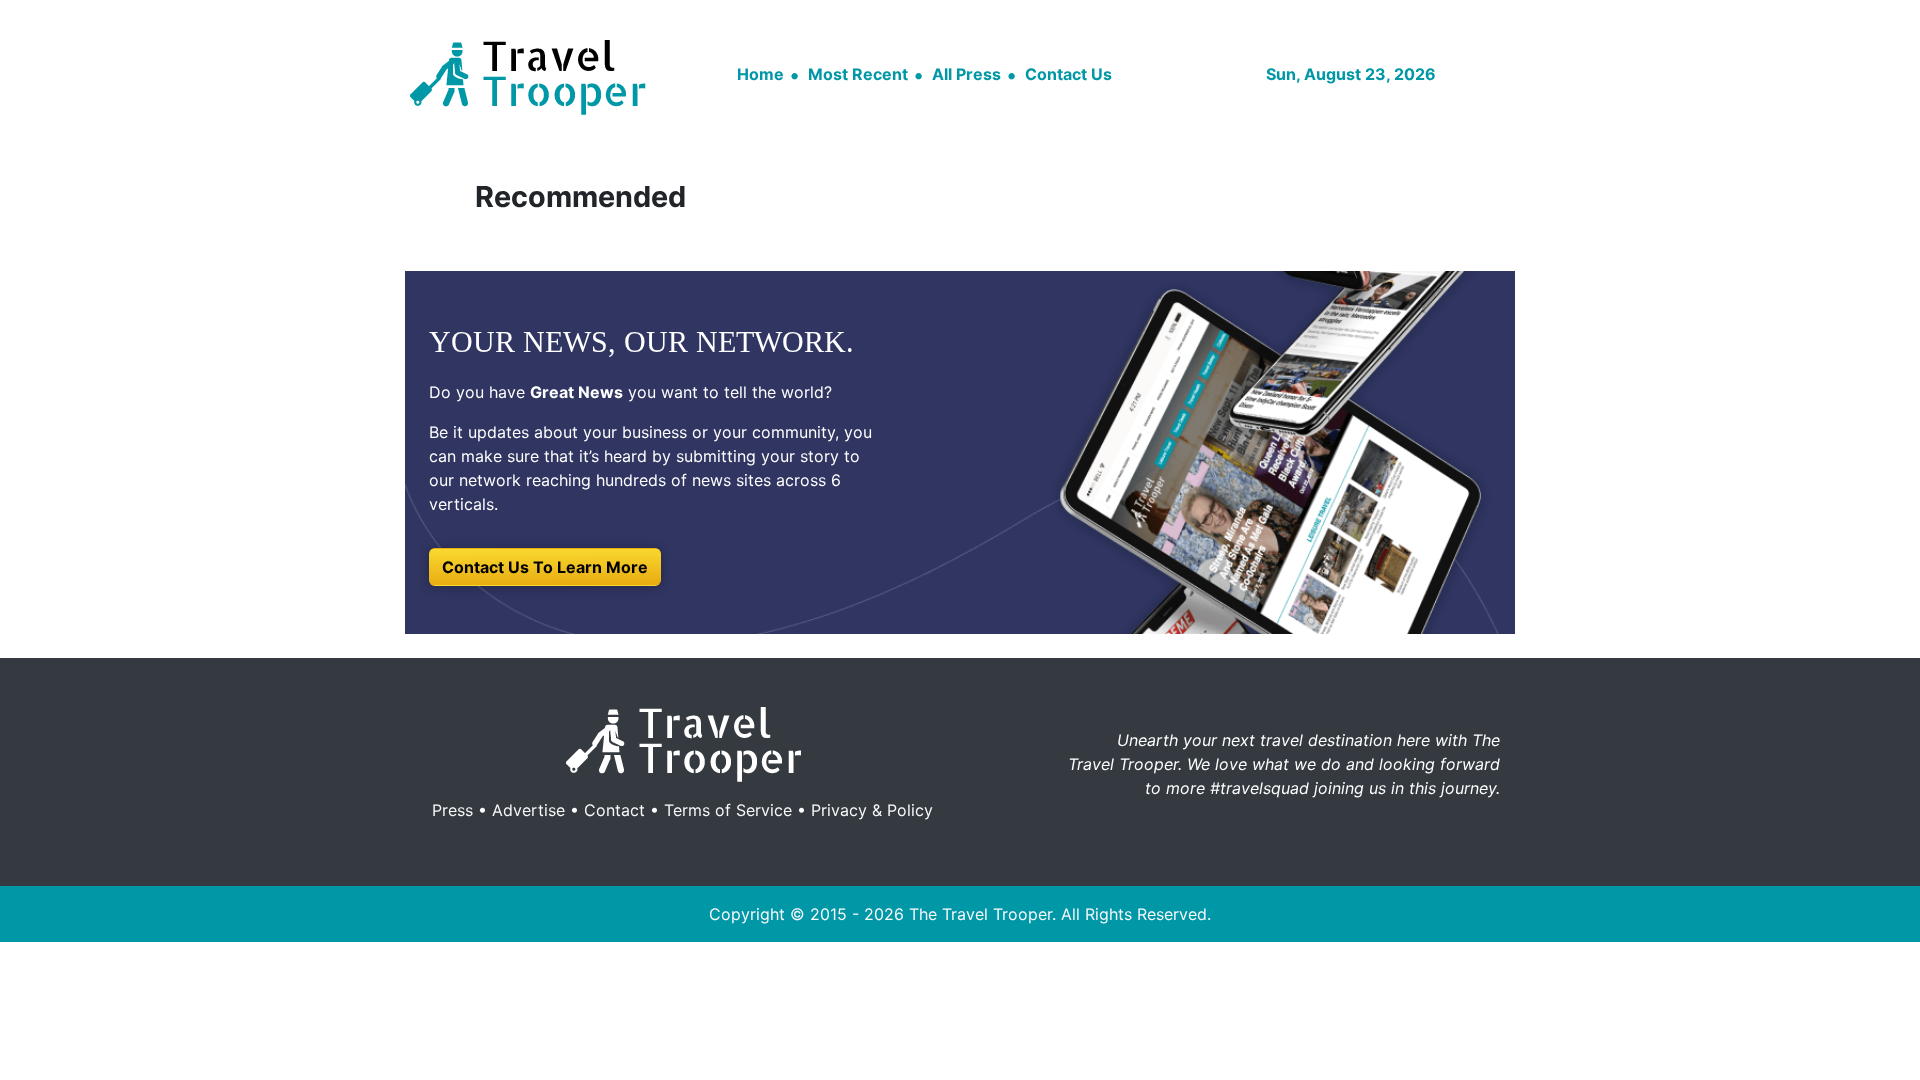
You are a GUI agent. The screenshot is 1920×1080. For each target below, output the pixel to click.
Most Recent (858, 74)
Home (760, 74)
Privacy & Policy (872, 810)
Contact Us (1068, 74)
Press (452, 810)
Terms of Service (728, 810)
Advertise (528, 810)
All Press (966, 74)
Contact (614, 810)
